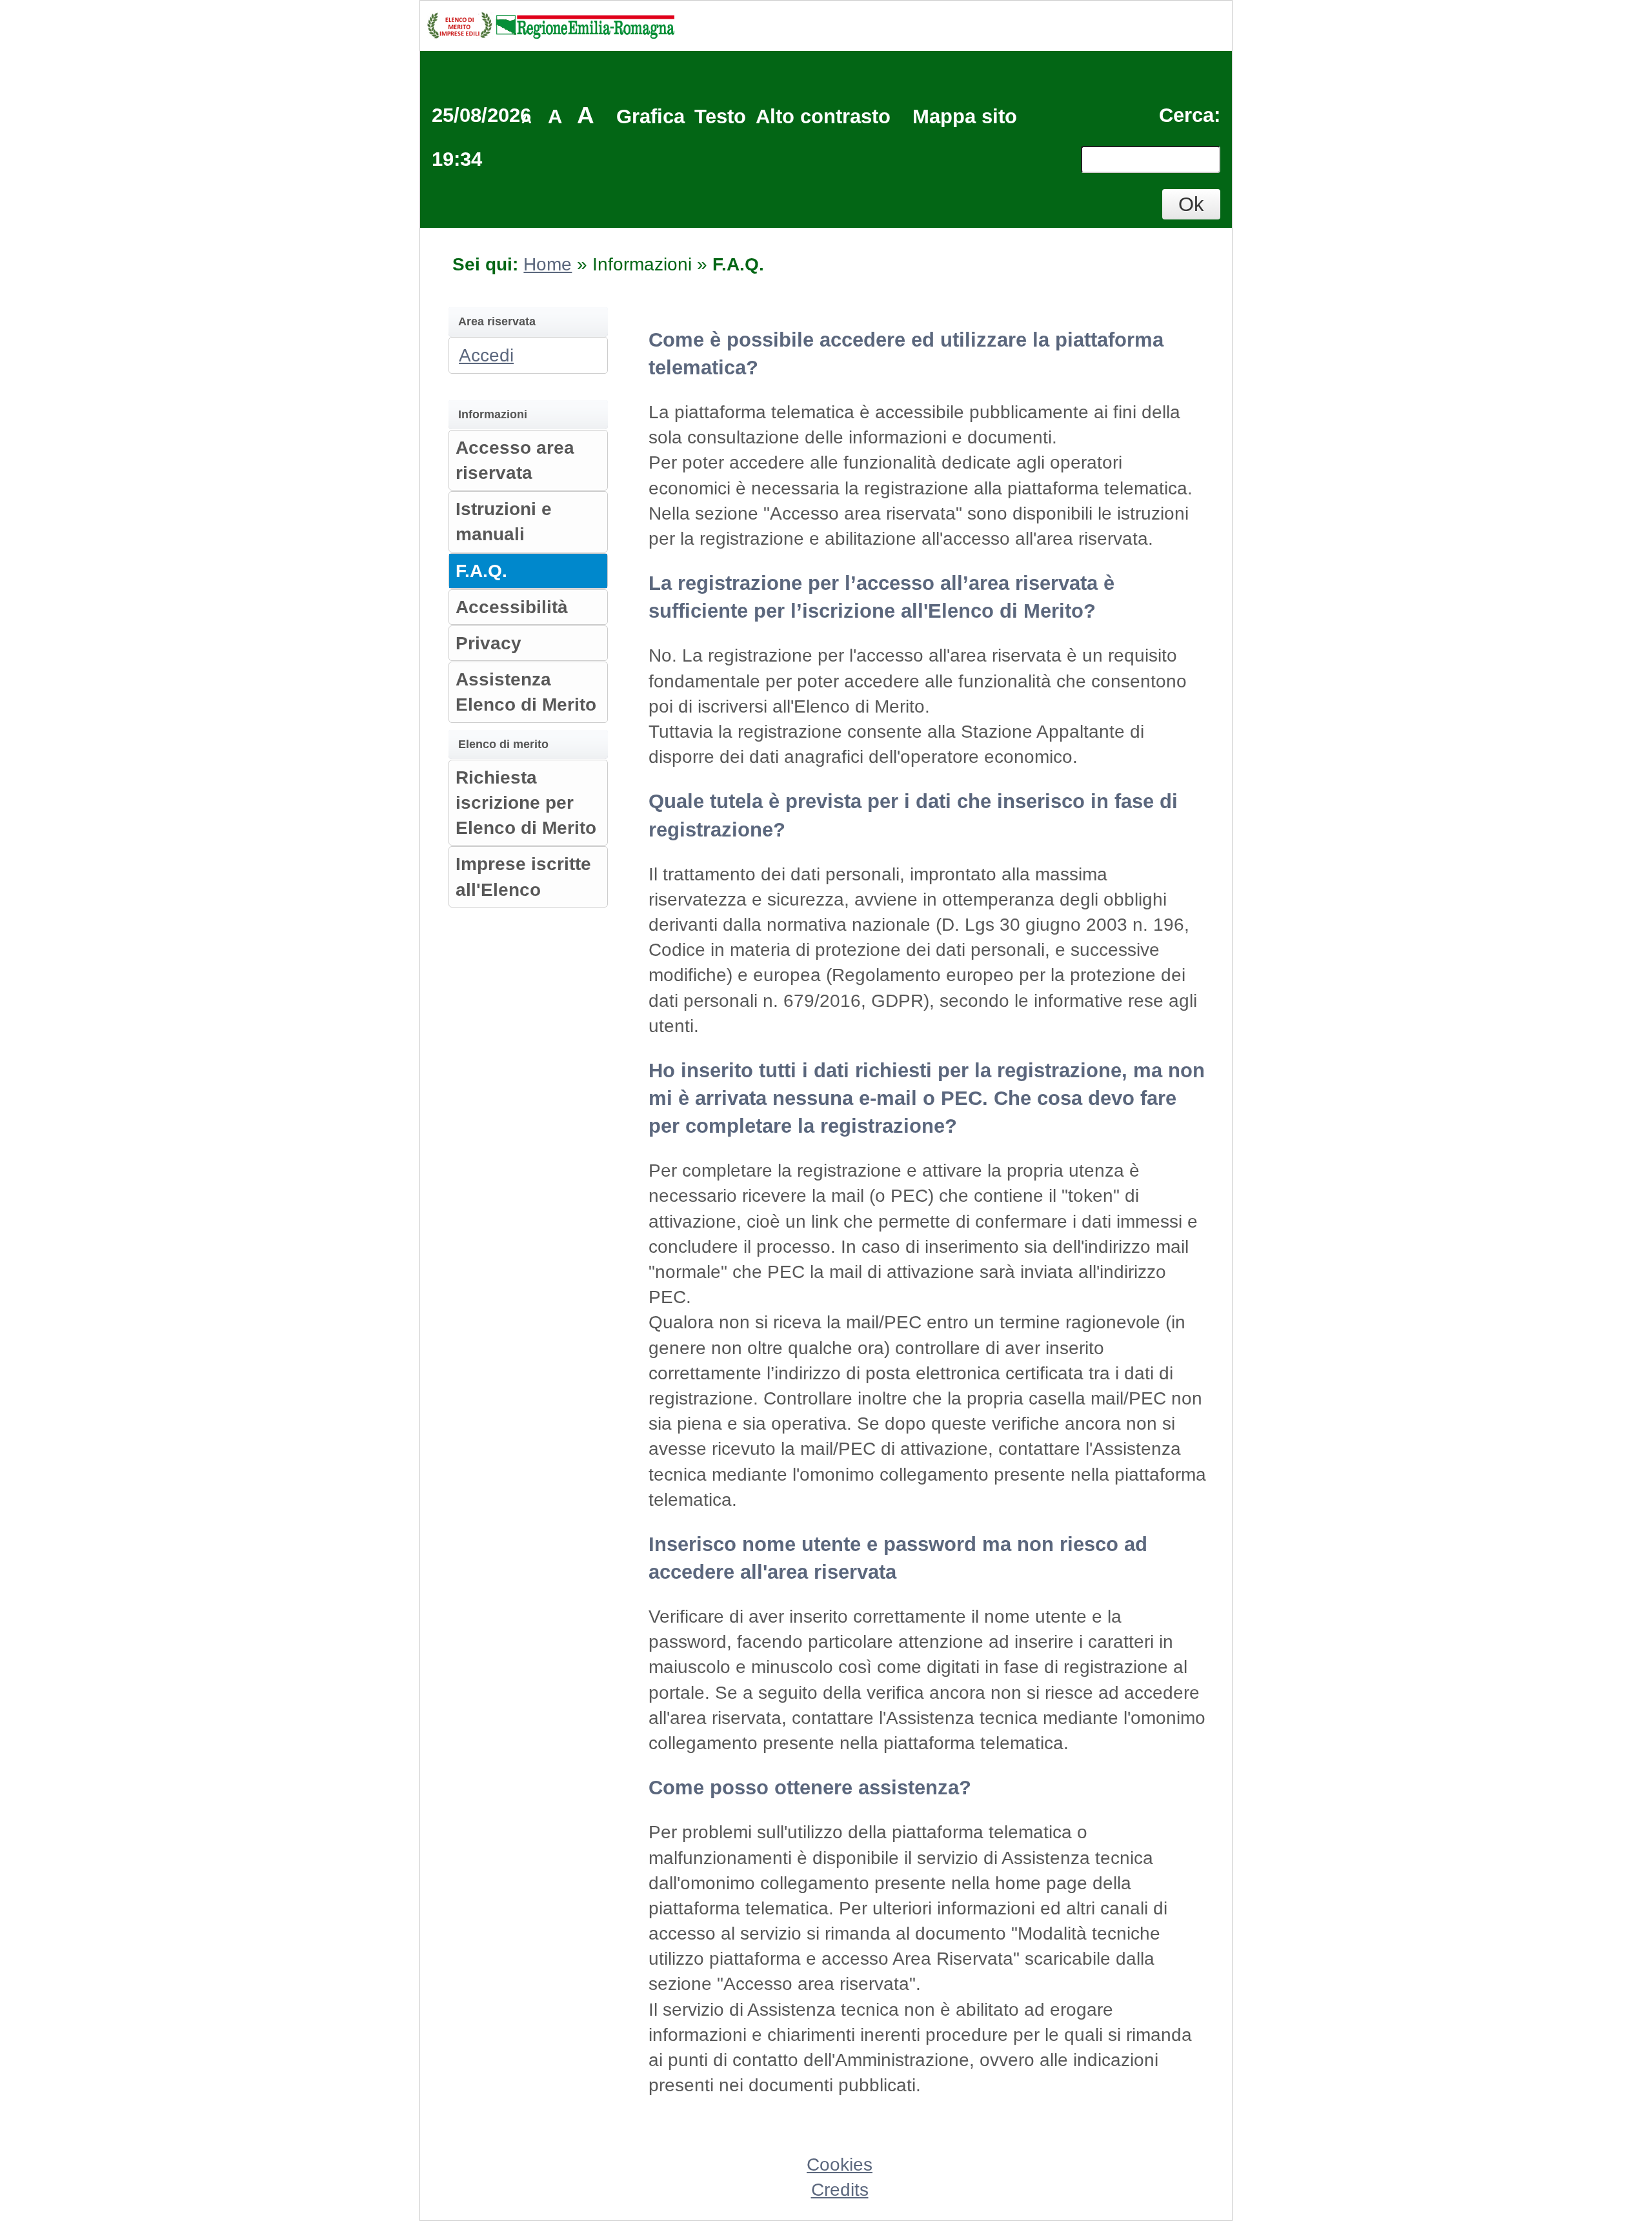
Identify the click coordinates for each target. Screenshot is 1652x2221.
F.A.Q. (481, 571)
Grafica (650, 117)
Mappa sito (965, 117)
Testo (720, 117)
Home (548, 264)
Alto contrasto (823, 117)
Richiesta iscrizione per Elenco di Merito (526, 803)
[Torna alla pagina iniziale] (550, 24)
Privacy (489, 643)
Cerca (1186, 115)
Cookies (840, 2165)
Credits (840, 2190)
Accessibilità (512, 607)
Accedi (486, 355)
